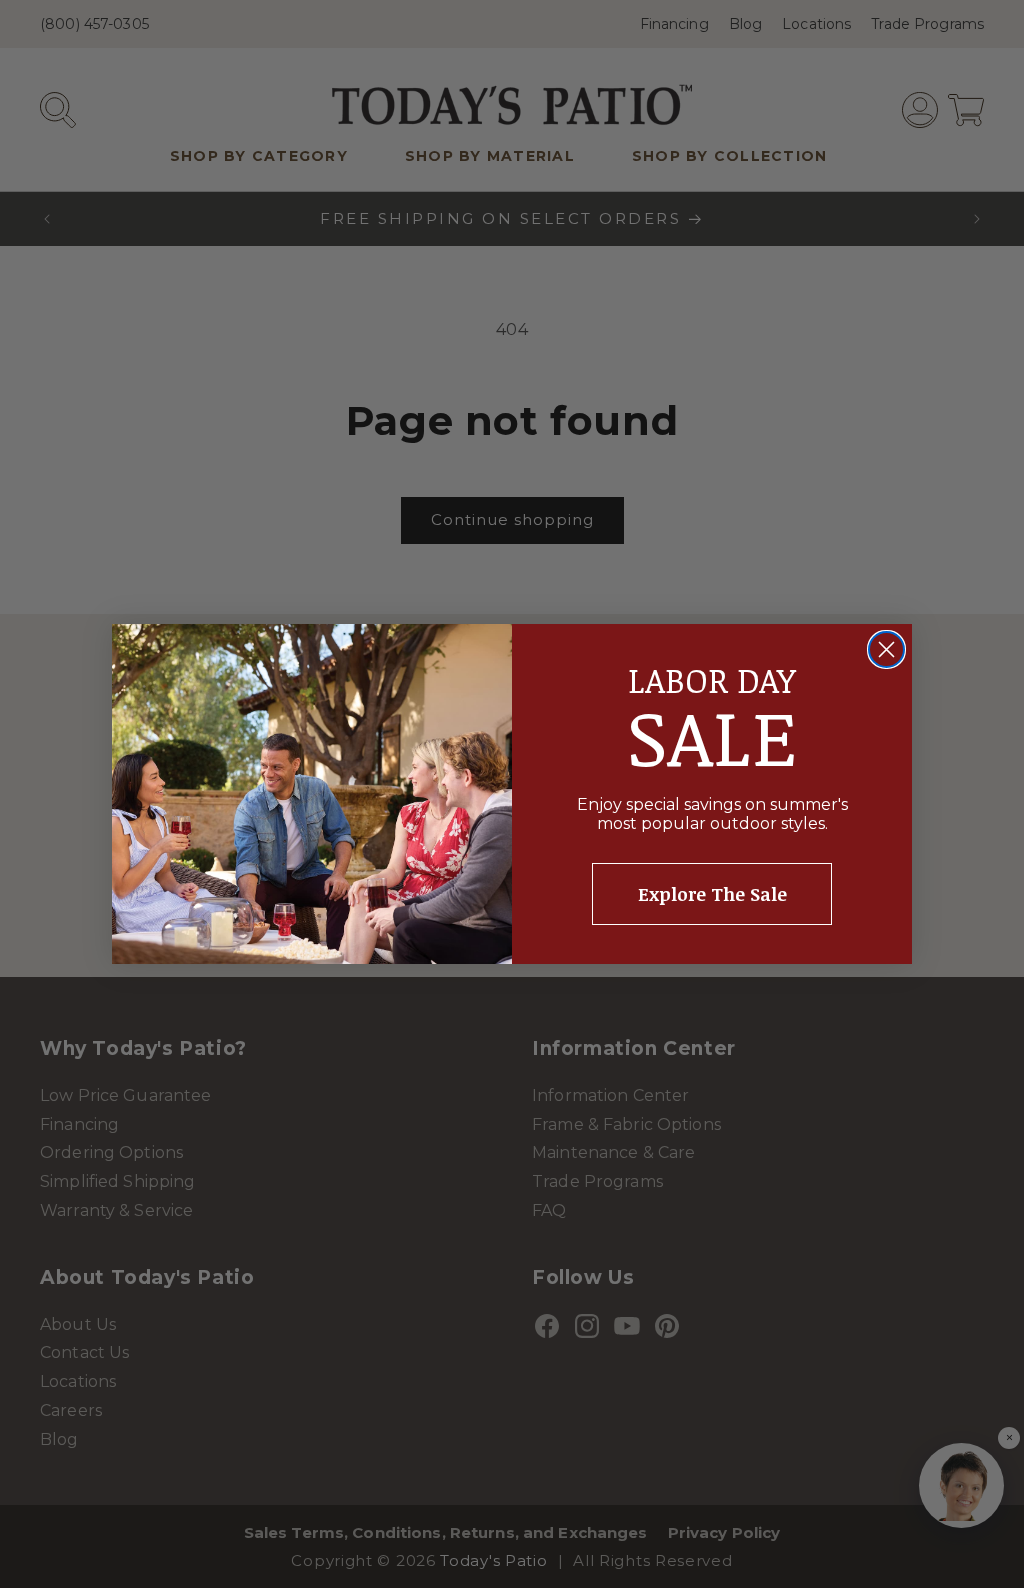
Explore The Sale (712, 894)
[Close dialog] (886, 649)
